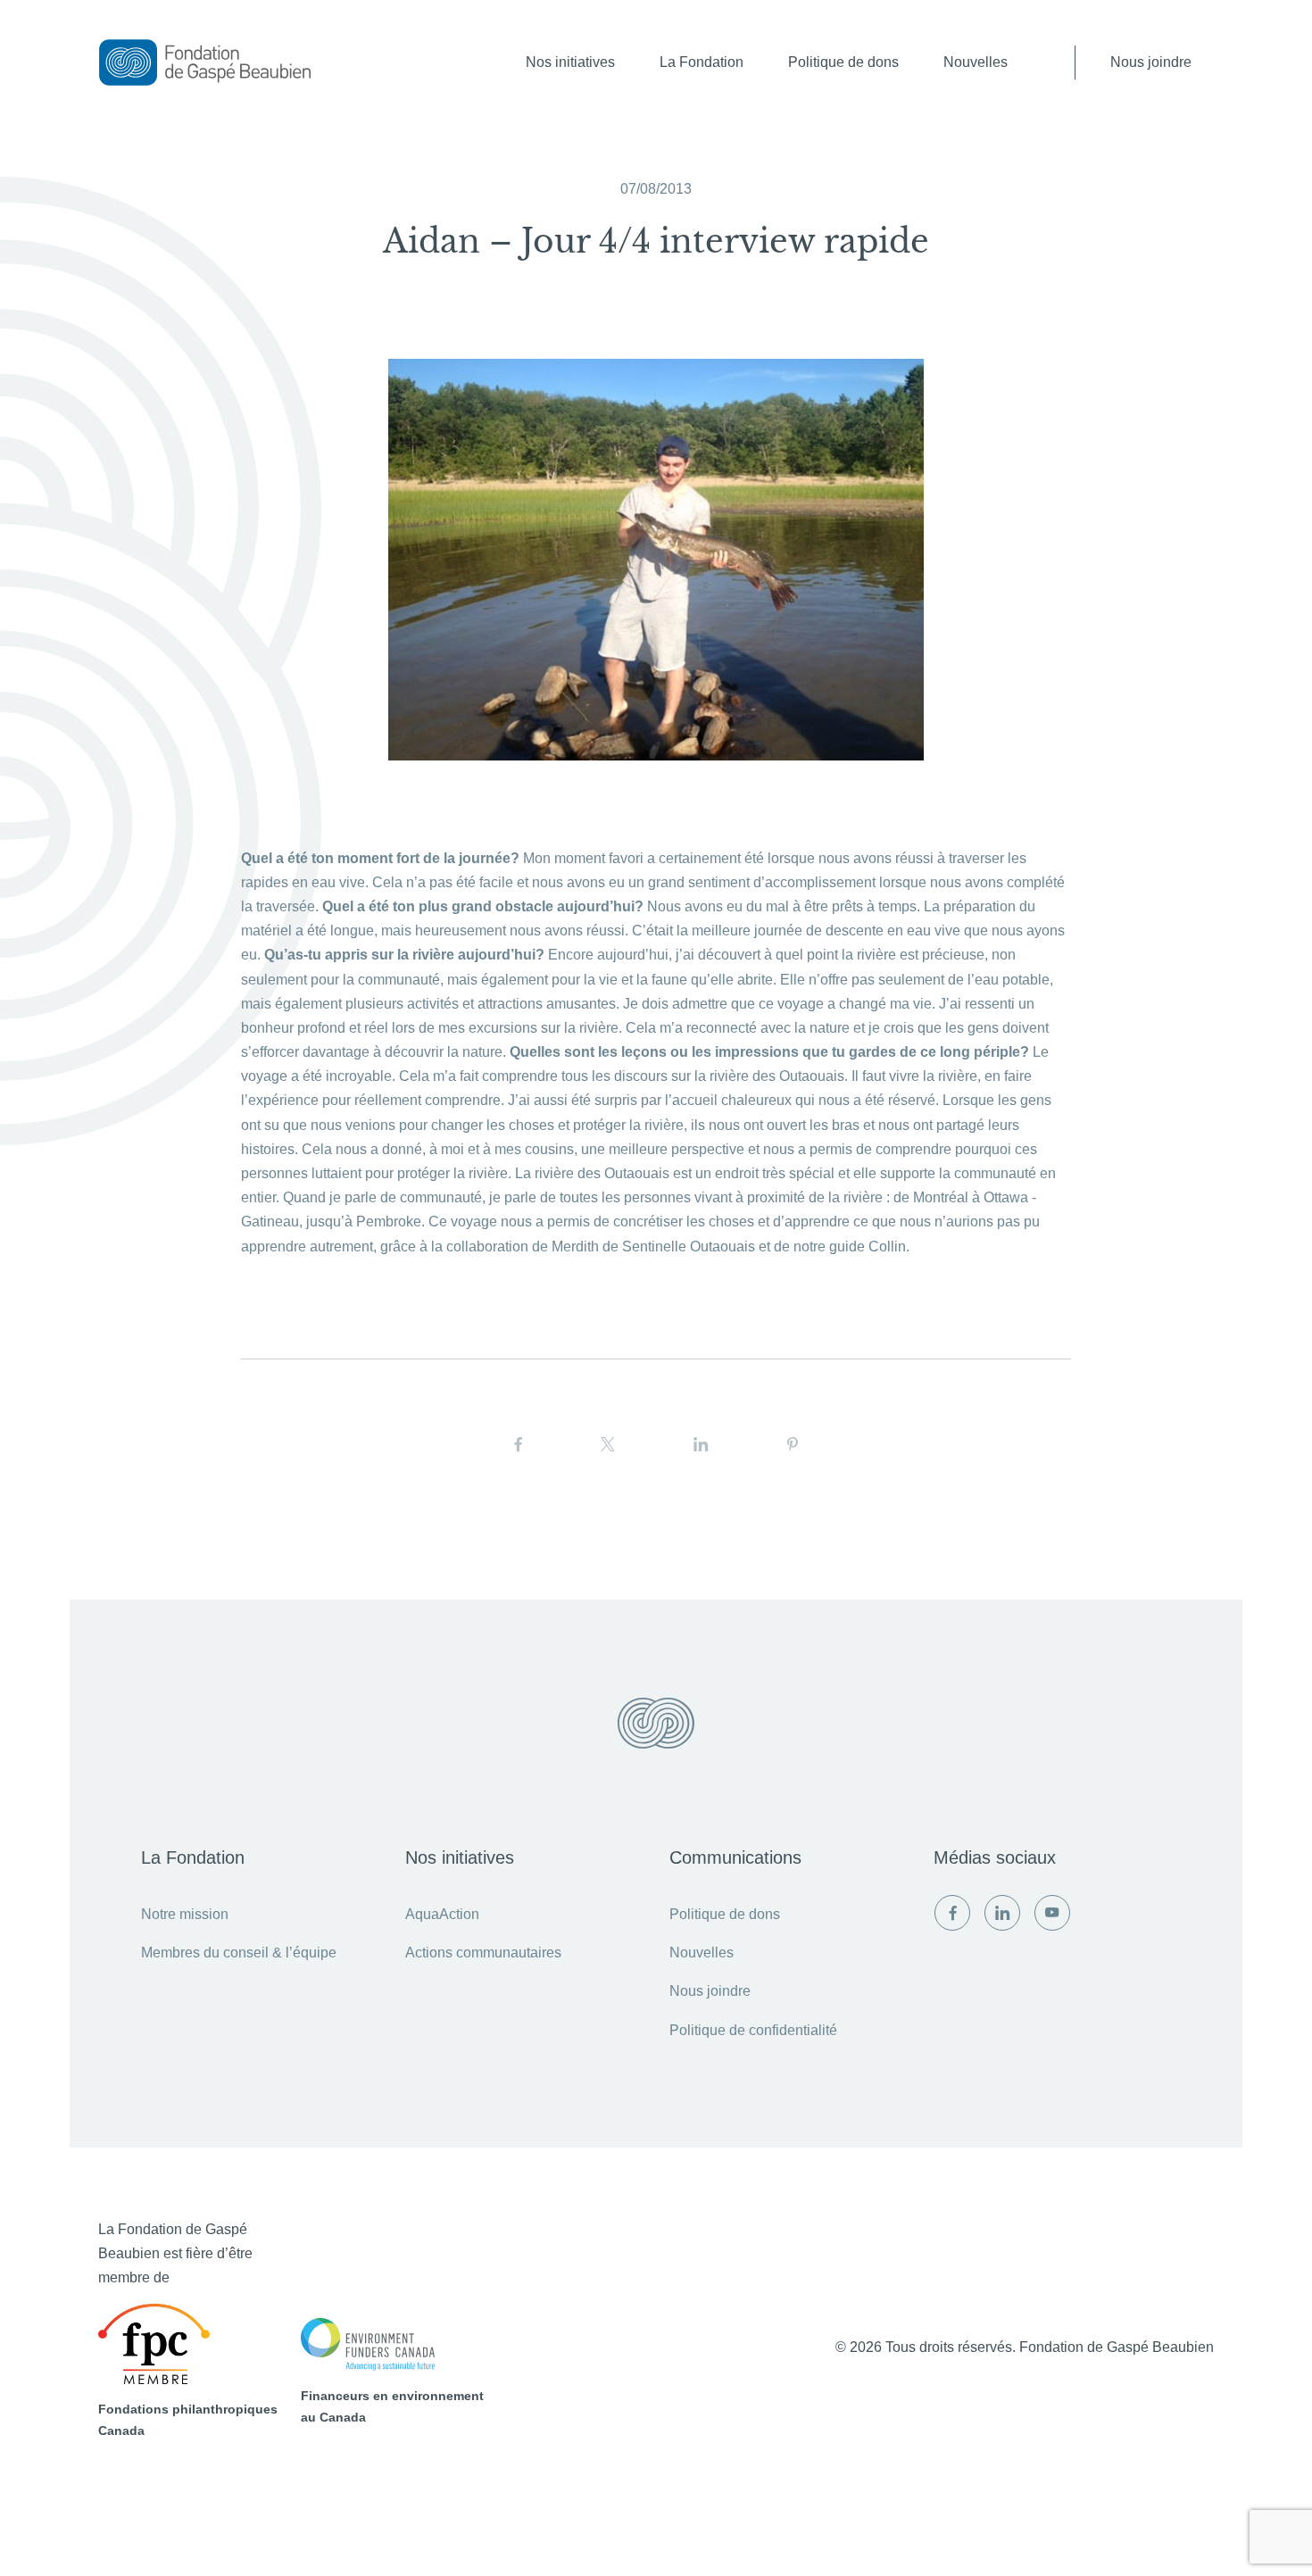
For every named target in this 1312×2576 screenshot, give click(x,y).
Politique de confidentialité (753, 2030)
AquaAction (442, 1914)
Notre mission (185, 1914)
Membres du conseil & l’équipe (239, 1953)
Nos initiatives (570, 62)
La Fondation (702, 62)
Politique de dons (843, 62)
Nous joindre (1151, 62)
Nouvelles (976, 62)
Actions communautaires (483, 1953)
